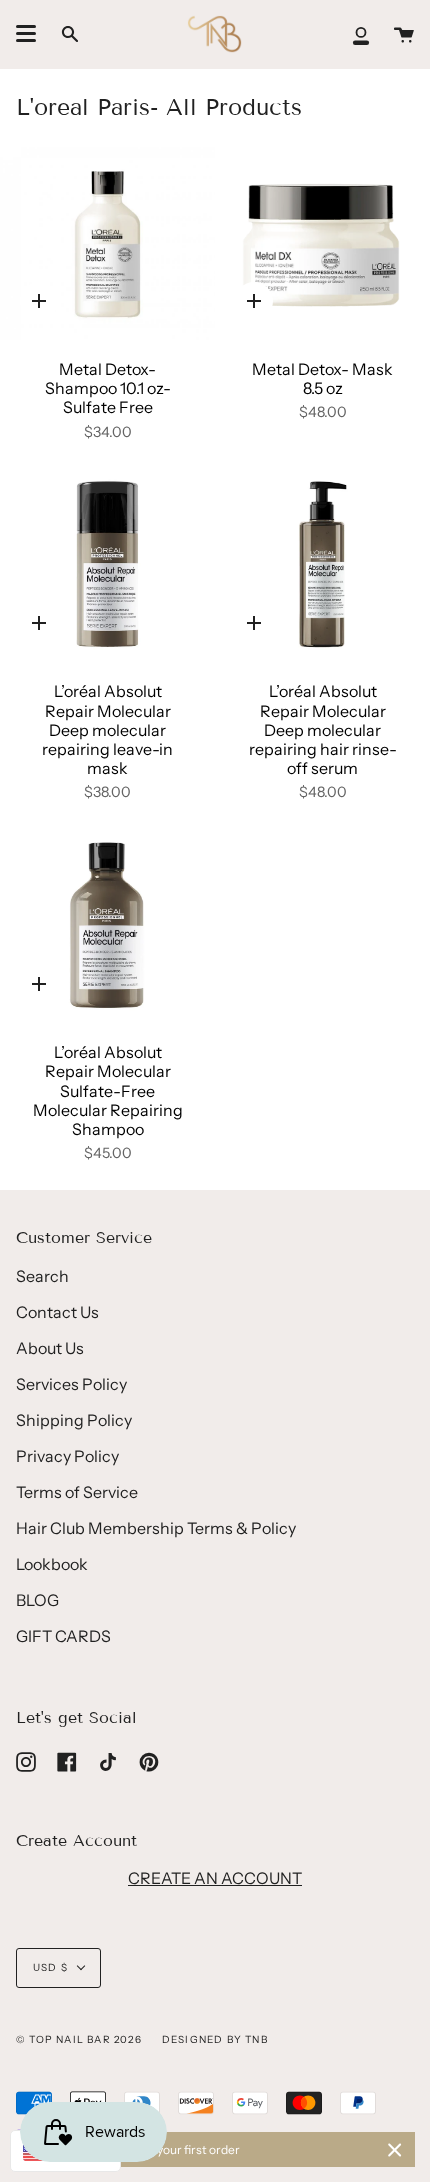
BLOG (37, 1600)
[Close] (395, 2150)
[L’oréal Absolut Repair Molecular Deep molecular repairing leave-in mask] (107, 566)
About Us (50, 1348)
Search (42, 1276)
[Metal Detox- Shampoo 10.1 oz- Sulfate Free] (107, 244)
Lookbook (52, 1564)
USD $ (50, 1967)
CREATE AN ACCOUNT (215, 1878)
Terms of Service (77, 1492)
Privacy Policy (67, 1456)
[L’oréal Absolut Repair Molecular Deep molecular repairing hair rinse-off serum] (322, 566)
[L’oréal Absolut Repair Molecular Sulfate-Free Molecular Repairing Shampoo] (107, 927)
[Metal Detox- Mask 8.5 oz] (322, 244)
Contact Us (57, 1312)
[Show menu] (26, 34)
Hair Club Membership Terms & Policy (156, 1528)
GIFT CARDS (63, 1636)
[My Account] (361, 34)
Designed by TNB (215, 2039)
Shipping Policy (74, 1420)
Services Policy (71, 1384)
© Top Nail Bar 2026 (79, 2039)
